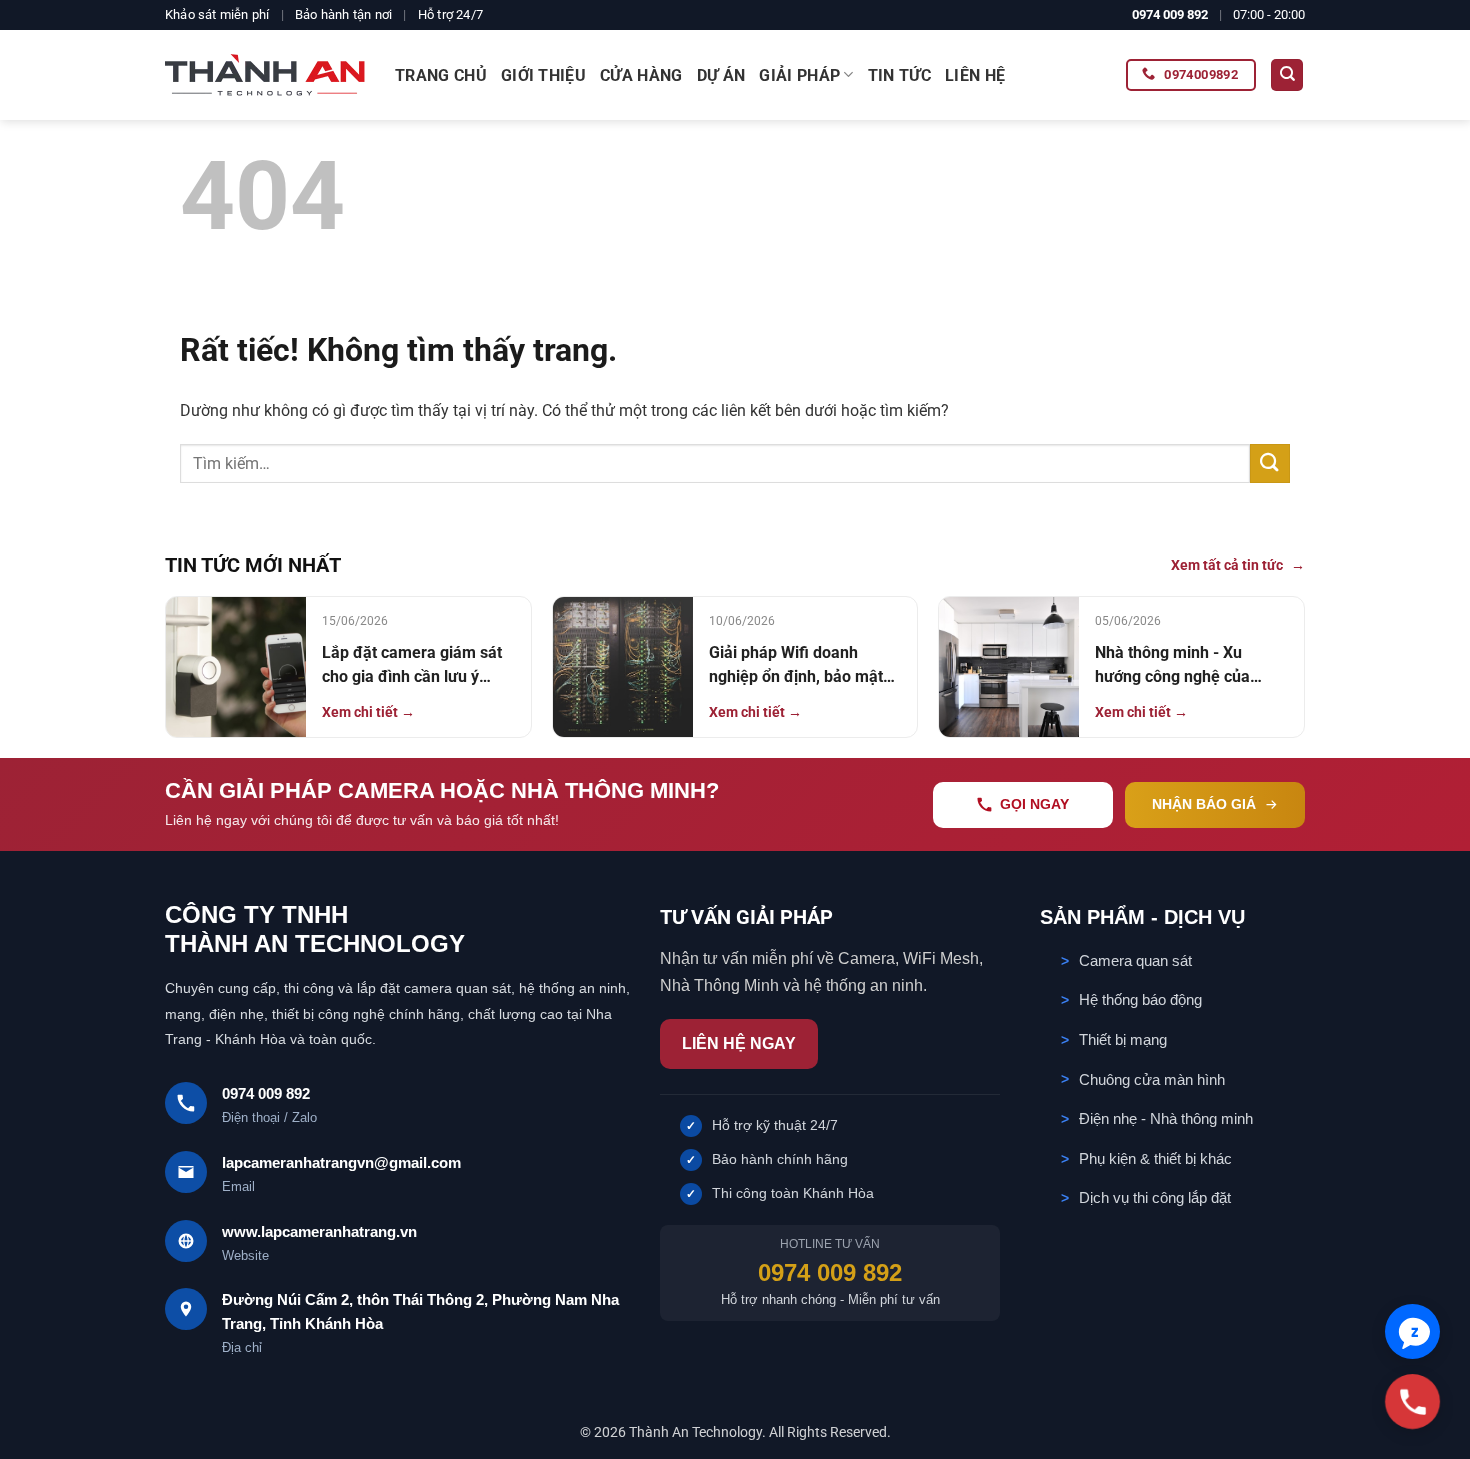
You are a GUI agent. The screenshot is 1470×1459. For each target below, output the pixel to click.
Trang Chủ (441, 75)
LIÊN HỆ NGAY (739, 1043)
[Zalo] (1412, 1331)
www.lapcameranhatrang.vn (319, 1231)
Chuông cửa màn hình (1152, 1079)
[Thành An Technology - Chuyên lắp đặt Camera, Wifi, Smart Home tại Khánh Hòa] (265, 75)
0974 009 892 (1170, 14)
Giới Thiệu (543, 75)
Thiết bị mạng (1123, 1039)
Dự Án (721, 75)
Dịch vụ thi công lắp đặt (1155, 1197)
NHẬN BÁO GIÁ (1204, 804)
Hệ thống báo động (1140, 999)
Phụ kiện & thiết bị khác (1155, 1158)
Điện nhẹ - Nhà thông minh (1166, 1118)
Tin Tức (899, 75)
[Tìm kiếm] (1287, 75)
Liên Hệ (975, 75)
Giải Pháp (799, 75)
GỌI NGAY (1034, 804)
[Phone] (1412, 1401)
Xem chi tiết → (368, 712)
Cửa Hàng (641, 75)
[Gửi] (1270, 463)
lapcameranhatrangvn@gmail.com (341, 1162)
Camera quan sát (1135, 960)
